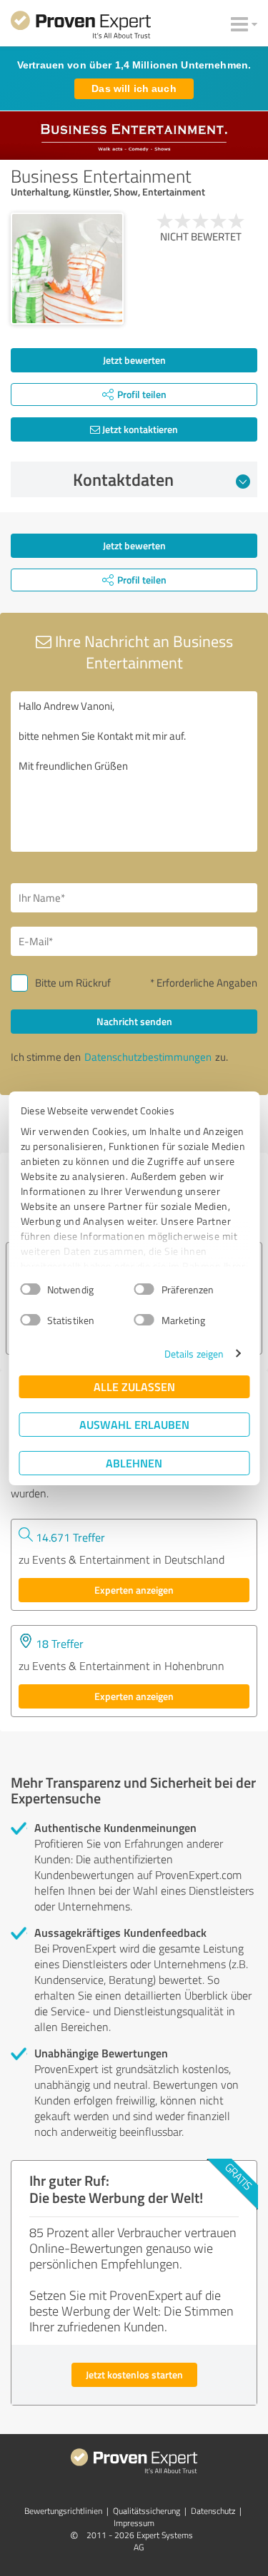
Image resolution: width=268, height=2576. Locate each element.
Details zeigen (194, 1354)
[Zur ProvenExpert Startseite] (81, 27)
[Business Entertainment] (67, 269)
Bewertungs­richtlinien (63, 2511)
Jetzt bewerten (134, 360)
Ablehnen (134, 1463)
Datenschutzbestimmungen (148, 1057)
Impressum (134, 2523)
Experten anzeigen (134, 1590)
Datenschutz (213, 2511)
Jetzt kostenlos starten (134, 2374)
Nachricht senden (134, 1021)
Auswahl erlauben (134, 1424)
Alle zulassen (134, 1386)
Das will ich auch (134, 88)
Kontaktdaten (123, 479)
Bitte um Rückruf (73, 983)
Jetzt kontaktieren (139, 429)
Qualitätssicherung (147, 2511)
